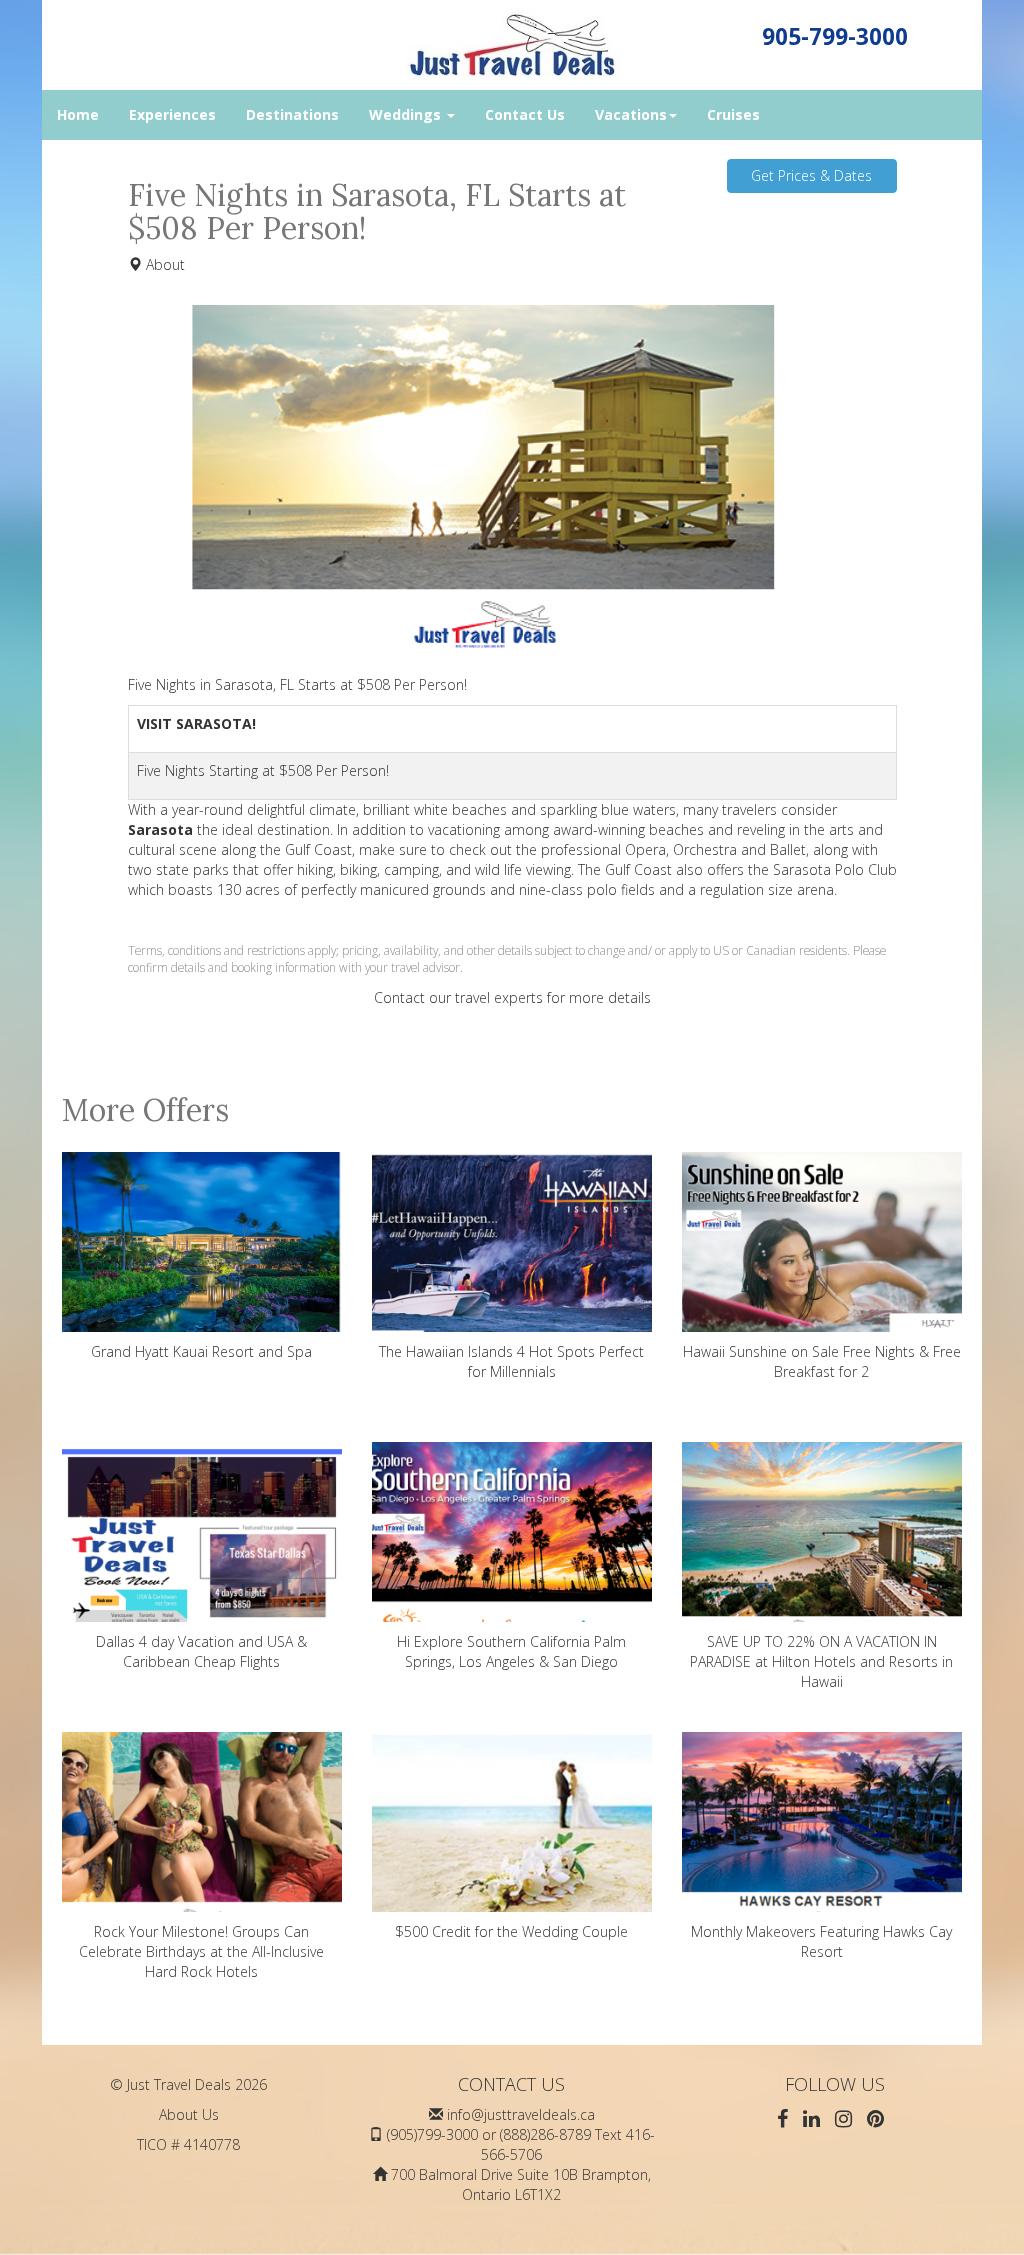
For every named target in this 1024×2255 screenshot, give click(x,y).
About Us (189, 2114)
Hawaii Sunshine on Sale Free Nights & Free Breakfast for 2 (822, 1361)
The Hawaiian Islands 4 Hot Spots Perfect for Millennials (511, 1361)
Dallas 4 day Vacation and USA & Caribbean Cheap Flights (201, 1651)
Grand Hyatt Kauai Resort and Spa (201, 1351)
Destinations (292, 114)
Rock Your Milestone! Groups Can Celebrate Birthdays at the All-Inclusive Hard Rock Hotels (201, 1951)
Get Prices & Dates (811, 175)
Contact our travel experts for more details (512, 997)
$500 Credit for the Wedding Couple (511, 1931)
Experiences (172, 114)
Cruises (733, 114)
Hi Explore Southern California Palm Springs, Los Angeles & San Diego (511, 1651)
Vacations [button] (631, 114)
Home (78, 114)
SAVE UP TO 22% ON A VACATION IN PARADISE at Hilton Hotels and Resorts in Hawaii (821, 1661)
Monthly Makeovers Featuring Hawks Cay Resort (821, 1941)
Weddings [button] (407, 114)
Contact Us (525, 114)
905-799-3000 (835, 36)
